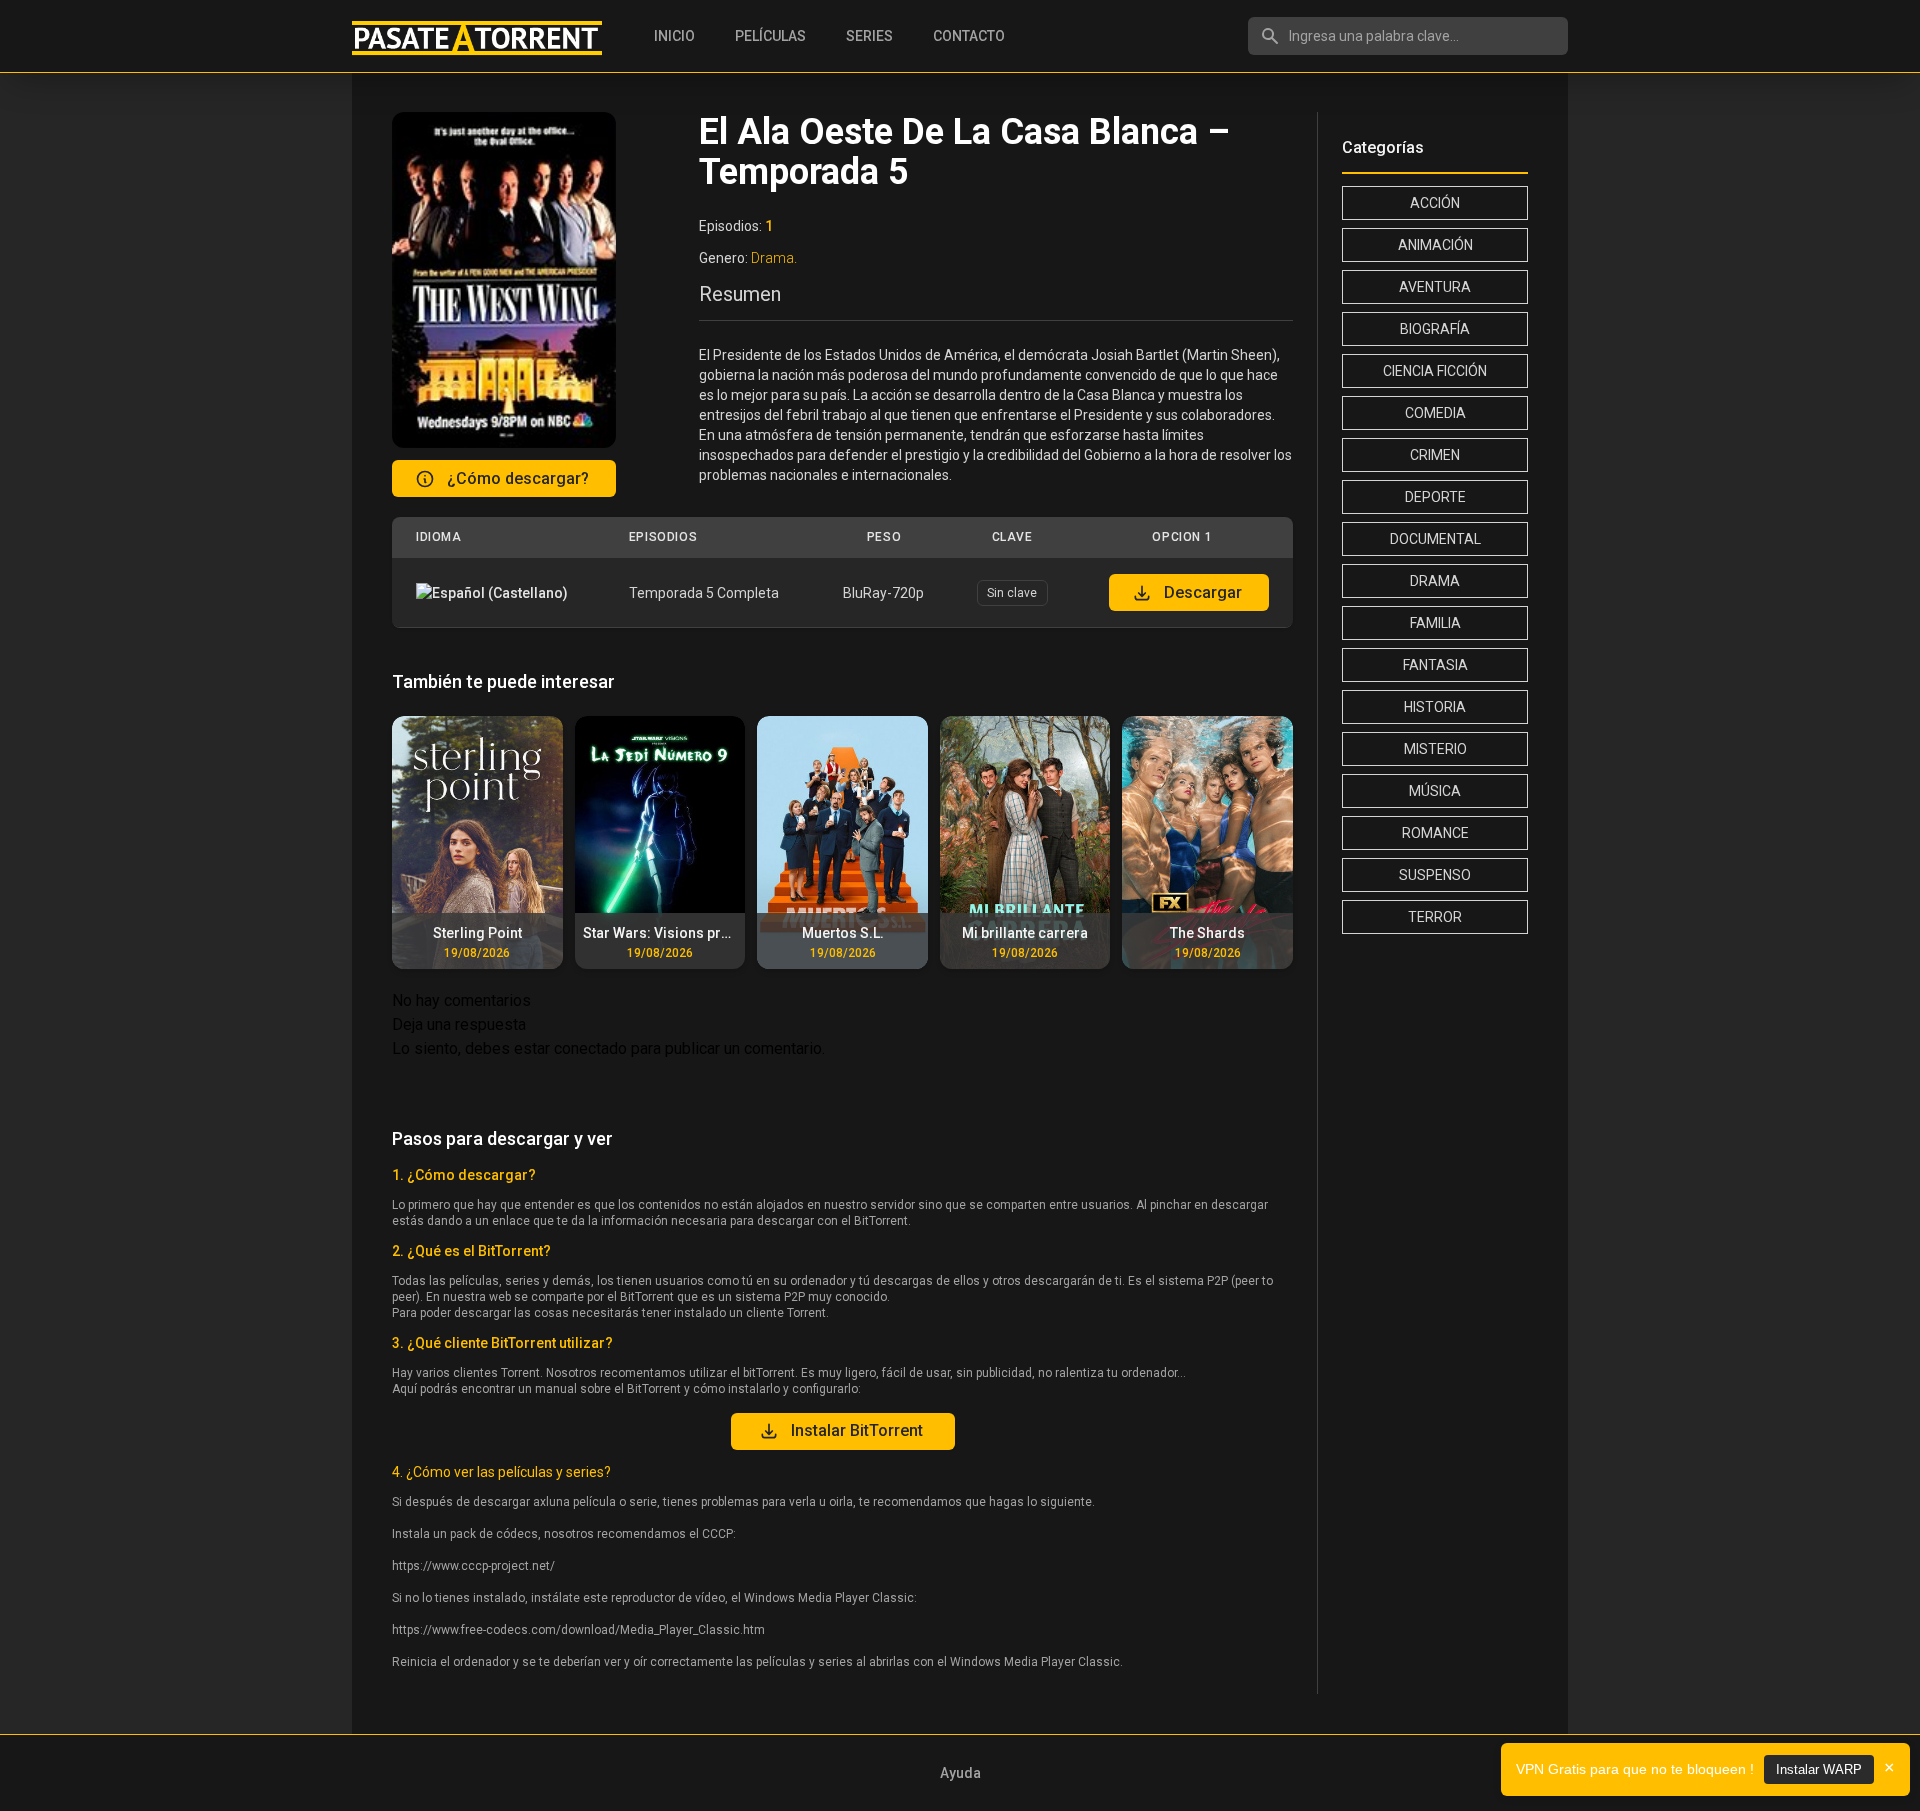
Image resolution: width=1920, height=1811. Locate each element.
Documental (1435, 539)
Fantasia (1435, 665)
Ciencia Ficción (1435, 371)
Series (869, 36)
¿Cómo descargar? (518, 478)
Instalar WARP (1819, 1769)
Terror (1435, 917)
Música (1435, 791)
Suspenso (1435, 875)
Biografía (1435, 329)
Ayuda (960, 1773)
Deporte (1435, 497)
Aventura (1435, 287)
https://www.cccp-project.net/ (473, 1566)
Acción (1435, 203)
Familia (1435, 623)
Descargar (1203, 592)
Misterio (1435, 749)
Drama (1435, 581)
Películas (770, 36)
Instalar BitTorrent (857, 1430)
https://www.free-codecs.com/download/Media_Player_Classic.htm (578, 1630)
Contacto (969, 36)
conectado (590, 1048)
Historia (1435, 707)
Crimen (1435, 455)
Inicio (674, 36)
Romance (1435, 833)
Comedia (1435, 413)
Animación (1435, 245)
